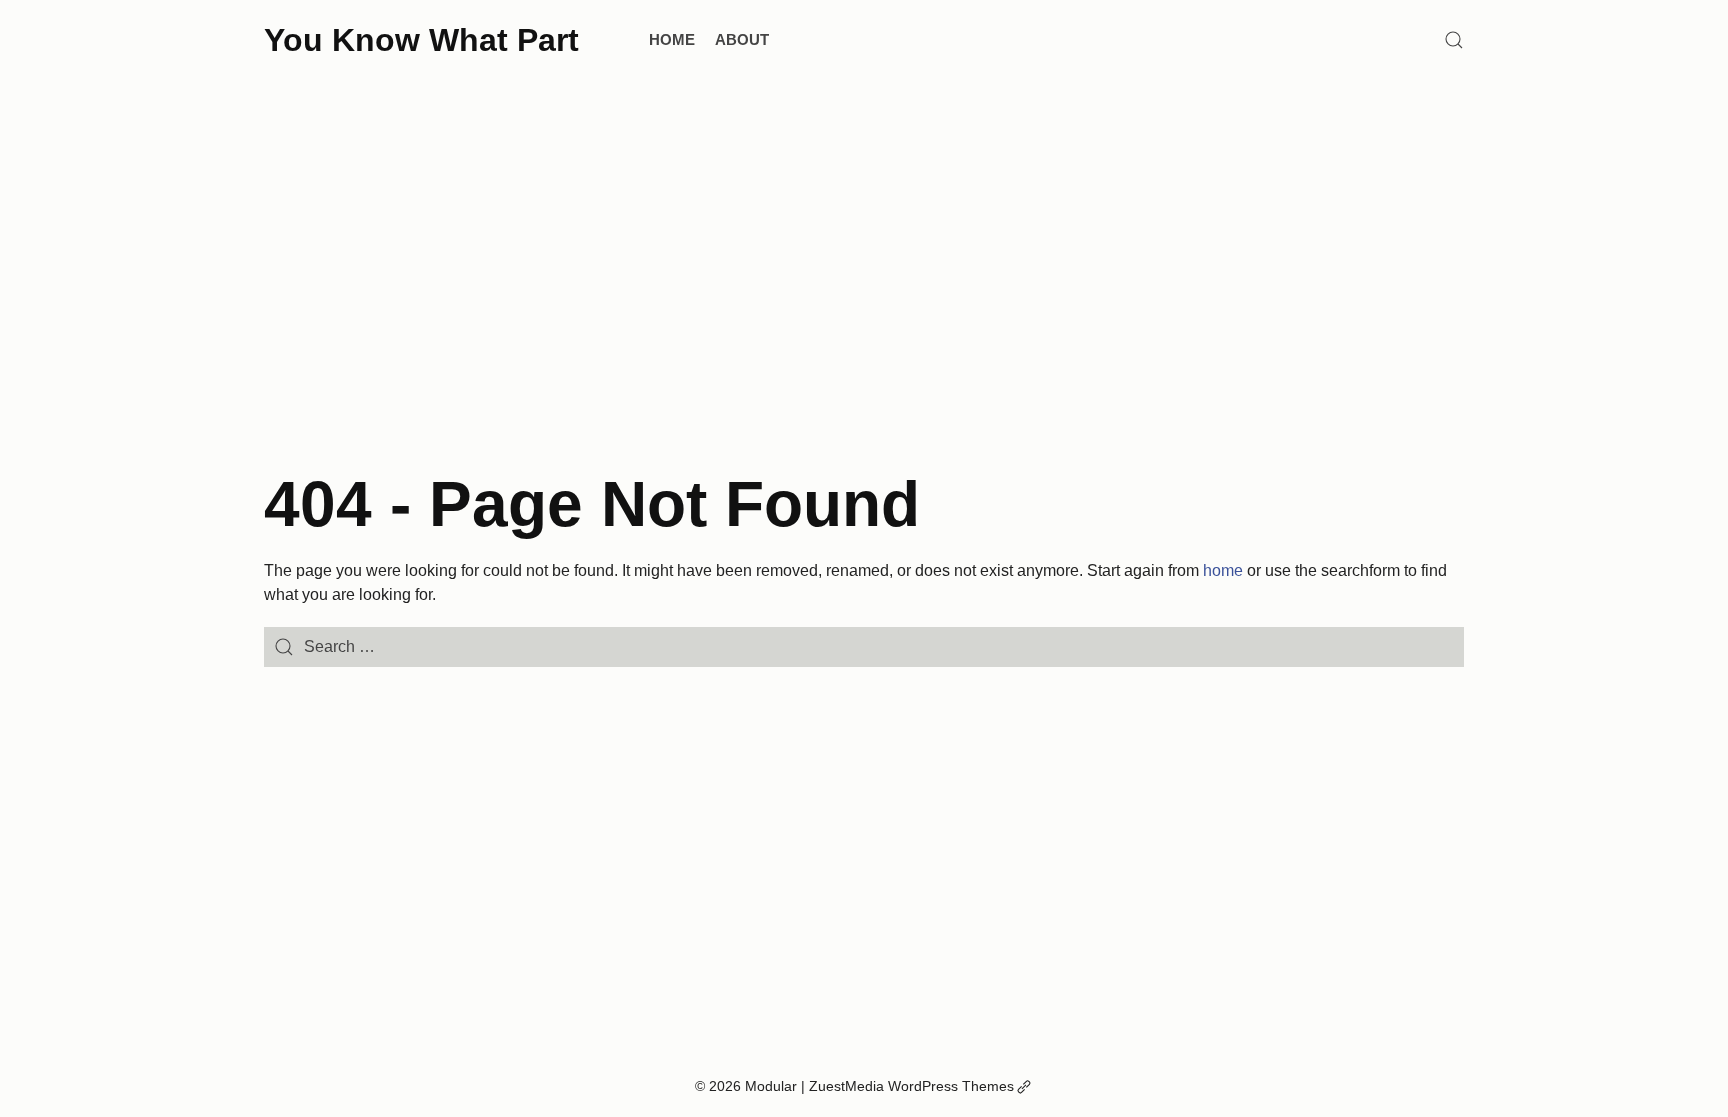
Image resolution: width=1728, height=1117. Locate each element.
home (1223, 570)
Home (672, 39)
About (742, 39)
